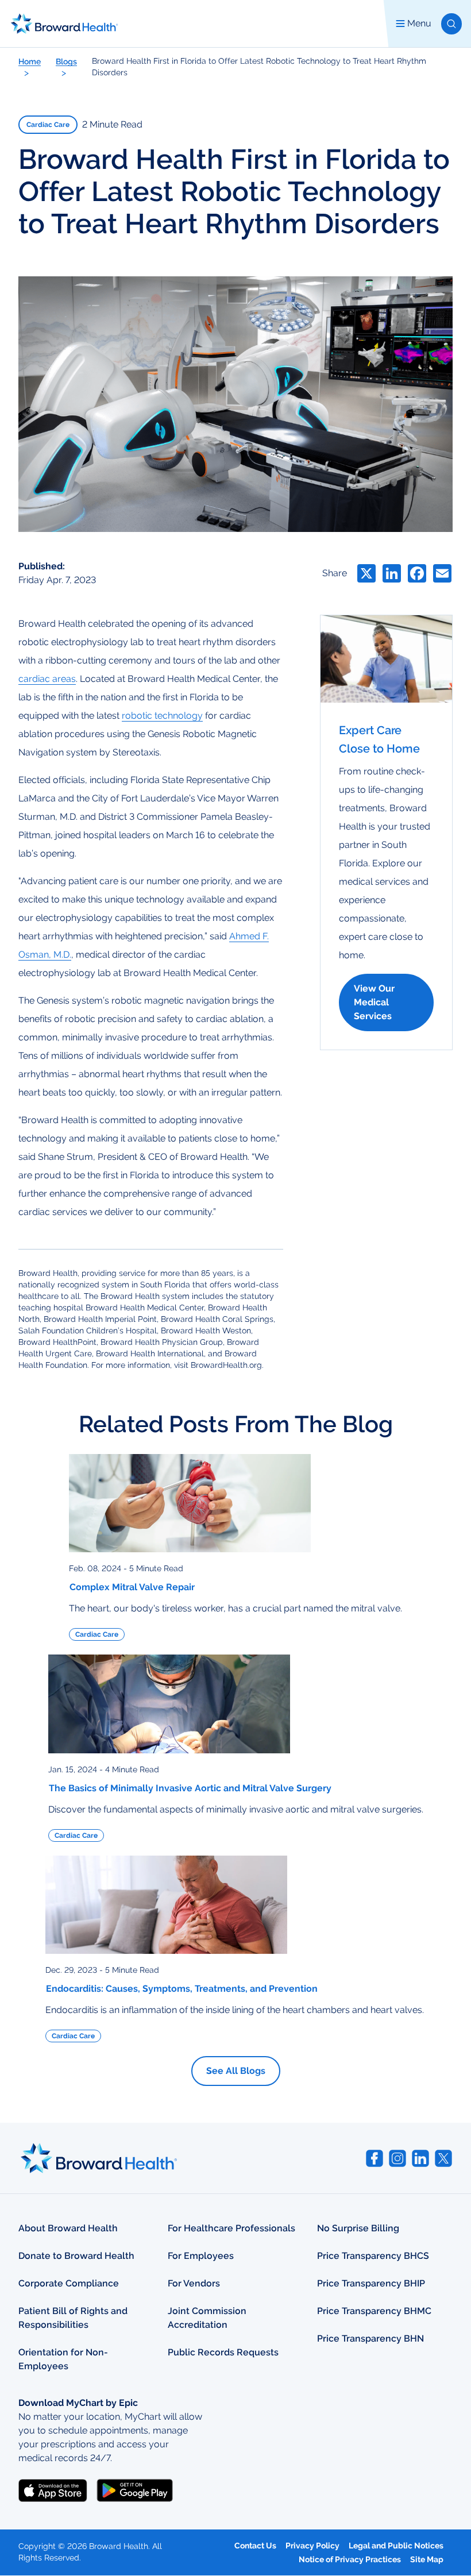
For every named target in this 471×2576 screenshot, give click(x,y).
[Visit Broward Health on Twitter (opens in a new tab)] (443, 2158)
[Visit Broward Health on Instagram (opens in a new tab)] (397, 2158)
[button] (451, 24)
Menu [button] (419, 23)
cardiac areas (47, 679)
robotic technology (162, 716)
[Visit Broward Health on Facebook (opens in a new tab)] (375, 2158)
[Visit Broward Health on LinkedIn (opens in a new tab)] (420, 2158)
